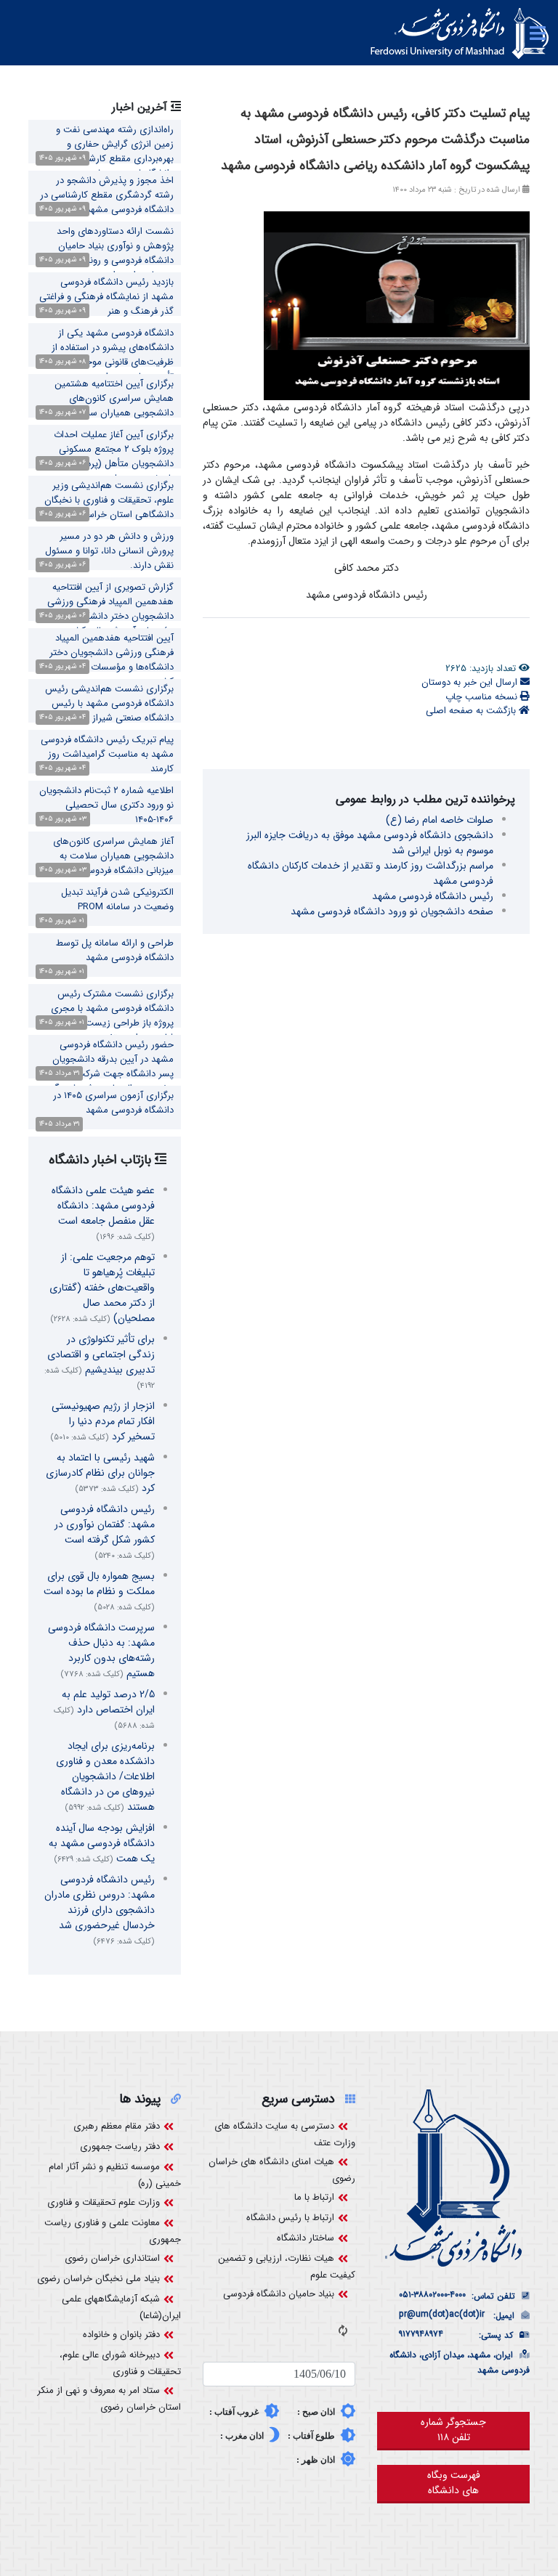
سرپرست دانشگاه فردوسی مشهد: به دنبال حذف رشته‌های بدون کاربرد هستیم (101, 1650)
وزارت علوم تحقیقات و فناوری (104, 2202)
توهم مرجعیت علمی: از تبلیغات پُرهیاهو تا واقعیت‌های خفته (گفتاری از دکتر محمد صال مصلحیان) (102, 1288)
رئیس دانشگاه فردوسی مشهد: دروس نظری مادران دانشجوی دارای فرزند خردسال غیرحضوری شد (100, 1910)
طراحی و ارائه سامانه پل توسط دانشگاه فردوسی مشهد (115, 950)
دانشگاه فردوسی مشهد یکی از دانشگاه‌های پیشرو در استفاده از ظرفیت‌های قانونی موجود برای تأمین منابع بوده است (113, 355)
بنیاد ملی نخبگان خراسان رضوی (98, 2279)
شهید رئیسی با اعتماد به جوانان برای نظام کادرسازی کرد (100, 1473)
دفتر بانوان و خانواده (121, 2335)
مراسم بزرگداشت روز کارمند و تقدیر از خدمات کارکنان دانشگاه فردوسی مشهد (371, 873)
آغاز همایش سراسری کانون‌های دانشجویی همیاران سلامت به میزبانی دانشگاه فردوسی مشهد (113, 856)
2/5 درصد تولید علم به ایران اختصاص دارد (104, 1709)
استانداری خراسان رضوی (112, 2258)
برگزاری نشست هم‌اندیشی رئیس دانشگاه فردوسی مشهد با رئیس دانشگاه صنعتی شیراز (109, 703)
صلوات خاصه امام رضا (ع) (440, 820)
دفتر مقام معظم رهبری (117, 2126)
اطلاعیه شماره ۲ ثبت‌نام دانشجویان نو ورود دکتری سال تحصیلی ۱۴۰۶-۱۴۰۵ (106, 805)
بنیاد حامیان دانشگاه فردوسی (279, 2294)
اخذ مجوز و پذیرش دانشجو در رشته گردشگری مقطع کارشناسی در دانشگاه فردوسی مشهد (107, 195)
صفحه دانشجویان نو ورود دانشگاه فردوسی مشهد (392, 911)
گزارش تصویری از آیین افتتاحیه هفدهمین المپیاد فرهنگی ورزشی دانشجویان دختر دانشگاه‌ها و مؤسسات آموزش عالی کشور (110, 609)
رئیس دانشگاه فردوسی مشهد (433, 896)
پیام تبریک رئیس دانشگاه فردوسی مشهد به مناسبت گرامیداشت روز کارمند (107, 754)
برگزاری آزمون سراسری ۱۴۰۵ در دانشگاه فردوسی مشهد (113, 1103)
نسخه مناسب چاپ (483, 697)
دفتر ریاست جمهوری (120, 2146)
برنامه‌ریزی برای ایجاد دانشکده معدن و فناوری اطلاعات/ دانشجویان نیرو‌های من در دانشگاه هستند (105, 1776)
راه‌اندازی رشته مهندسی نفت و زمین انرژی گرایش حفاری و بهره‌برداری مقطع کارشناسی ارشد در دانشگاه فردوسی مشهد (105, 151)
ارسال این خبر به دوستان (471, 682)
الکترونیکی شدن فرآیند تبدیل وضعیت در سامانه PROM (117, 899)
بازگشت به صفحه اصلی (472, 711)
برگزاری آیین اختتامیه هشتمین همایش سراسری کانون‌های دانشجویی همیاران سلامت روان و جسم (108, 406)
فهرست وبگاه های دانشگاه (454, 2483)
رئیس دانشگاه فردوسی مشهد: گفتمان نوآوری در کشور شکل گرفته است (105, 1532)
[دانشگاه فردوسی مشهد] (460, 33)
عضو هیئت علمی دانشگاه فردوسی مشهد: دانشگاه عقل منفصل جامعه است (103, 1213)
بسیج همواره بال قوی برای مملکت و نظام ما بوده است (99, 1591)
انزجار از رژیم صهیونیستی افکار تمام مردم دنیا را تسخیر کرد (102, 1421)
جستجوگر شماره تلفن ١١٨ (453, 2430)
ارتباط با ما (314, 2197)
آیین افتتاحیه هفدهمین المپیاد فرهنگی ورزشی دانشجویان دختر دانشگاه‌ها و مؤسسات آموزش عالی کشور (107, 660)
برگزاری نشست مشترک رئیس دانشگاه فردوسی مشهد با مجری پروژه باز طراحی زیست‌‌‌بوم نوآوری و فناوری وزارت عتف (105, 1016)
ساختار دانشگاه (306, 2238)
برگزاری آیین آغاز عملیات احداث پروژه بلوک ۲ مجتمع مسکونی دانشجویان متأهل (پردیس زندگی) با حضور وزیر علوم (107, 456)
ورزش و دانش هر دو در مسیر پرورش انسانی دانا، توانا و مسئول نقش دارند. (109, 551)
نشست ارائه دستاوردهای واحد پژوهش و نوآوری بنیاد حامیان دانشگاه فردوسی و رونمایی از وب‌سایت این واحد (115, 253)
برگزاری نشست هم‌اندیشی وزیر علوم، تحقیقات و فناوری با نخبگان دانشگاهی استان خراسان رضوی (109, 500)
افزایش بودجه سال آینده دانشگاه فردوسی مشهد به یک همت (102, 1843)
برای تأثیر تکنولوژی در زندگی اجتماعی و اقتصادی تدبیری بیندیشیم (100, 1362)
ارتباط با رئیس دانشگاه (290, 2218)
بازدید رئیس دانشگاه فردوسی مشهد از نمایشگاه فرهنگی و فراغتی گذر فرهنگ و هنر (106, 297)
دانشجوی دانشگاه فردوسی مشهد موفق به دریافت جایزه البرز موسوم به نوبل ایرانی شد (370, 843)
